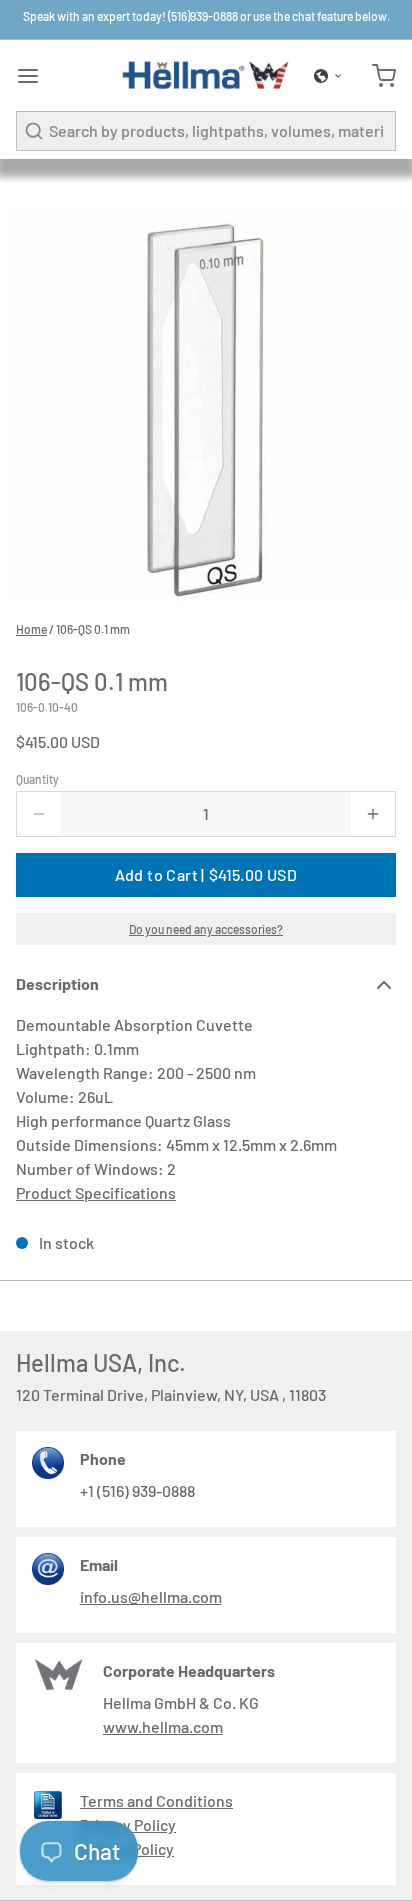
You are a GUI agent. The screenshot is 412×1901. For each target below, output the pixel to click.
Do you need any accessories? (206, 929)
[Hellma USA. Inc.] (206, 75)
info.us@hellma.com (151, 1596)
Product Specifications (96, 1192)
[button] (328, 76)
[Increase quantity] (373, 814)
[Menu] (36, 76)
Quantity (37, 779)
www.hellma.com (163, 1726)
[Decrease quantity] (39, 814)
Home (31, 629)
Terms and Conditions (156, 1800)
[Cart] (376, 76)
